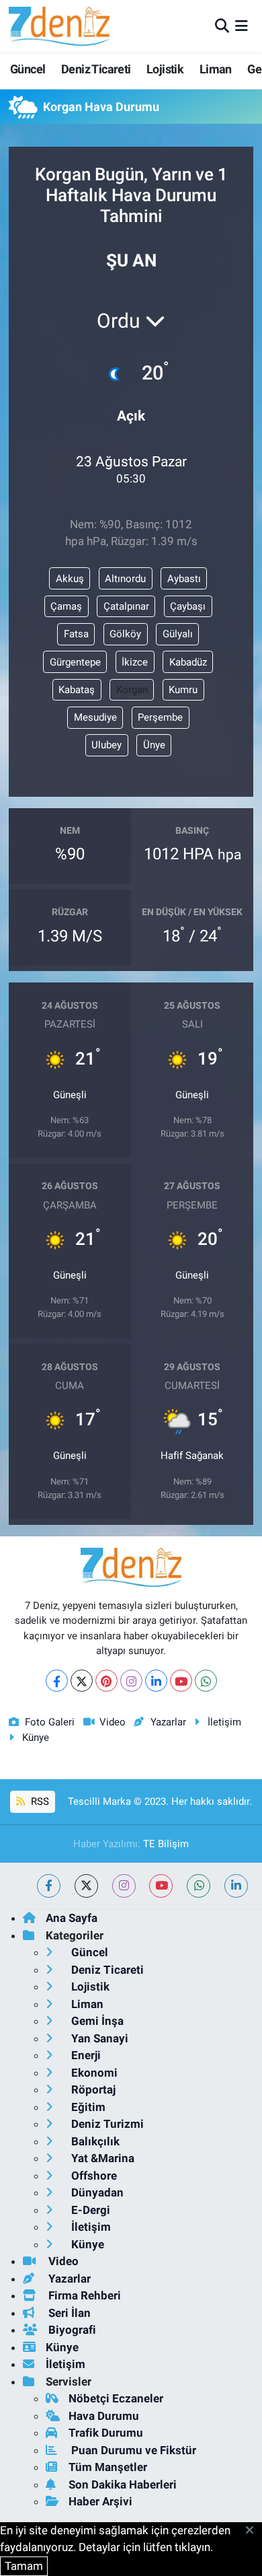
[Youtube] (181, 1681)
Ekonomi (93, 2073)
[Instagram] (131, 1681)
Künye (36, 1738)
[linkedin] (236, 1886)
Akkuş (70, 579)
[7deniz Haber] (59, 26)
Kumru (183, 690)
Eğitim (87, 2107)
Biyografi (71, 2330)
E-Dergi (89, 2210)
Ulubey (106, 745)
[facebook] (49, 1886)
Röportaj (92, 2089)
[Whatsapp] (206, 1681)
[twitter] (86, 1886)
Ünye (154, 745)
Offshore (93, 2176)
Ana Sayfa (72, 1918)
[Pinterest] (106, 1681)
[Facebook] (57, 1681)
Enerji (85, 2055)
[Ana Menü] (242, 26)
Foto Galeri (50, 1722)
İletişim (224, 1722)
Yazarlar (168, 1722)
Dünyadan (96, 2192)
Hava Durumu (104, 2416)
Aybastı (184, 579)
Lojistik (165, 69)
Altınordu (125, 579)
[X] (82, 1681)
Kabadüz (188, 662)
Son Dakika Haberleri (123, 2484)
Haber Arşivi (100, 2501)
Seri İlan (68, 2313)
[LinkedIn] (156, 1681)
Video (113, 1722)
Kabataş (77, 690)
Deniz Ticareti (96, 69)
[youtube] (161, 1886)
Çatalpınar (126, 606)
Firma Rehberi (83, 2295)
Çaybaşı (188, 606)
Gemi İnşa (96, 2021)
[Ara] (222, 26)
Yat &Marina (101, 2158)
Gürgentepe (75, 662)
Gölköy (125, 634)
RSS (39, 1801)
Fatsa (76, 634)
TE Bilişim (166, 1844)
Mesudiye (95, 717)
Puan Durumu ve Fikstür (132, 2450)
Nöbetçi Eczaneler (116, 2398)
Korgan (132, 690)
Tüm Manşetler (108, 2467)
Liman (216, 69)
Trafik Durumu (106, 2433)
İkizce (135, 662)
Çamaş (66, 606)
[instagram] (124, 1886)
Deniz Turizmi (106, 2124)
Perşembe (160, 717)
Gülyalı (178, 634)
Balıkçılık (94, 2141)
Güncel (28, 69)
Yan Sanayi (98, 2038)
